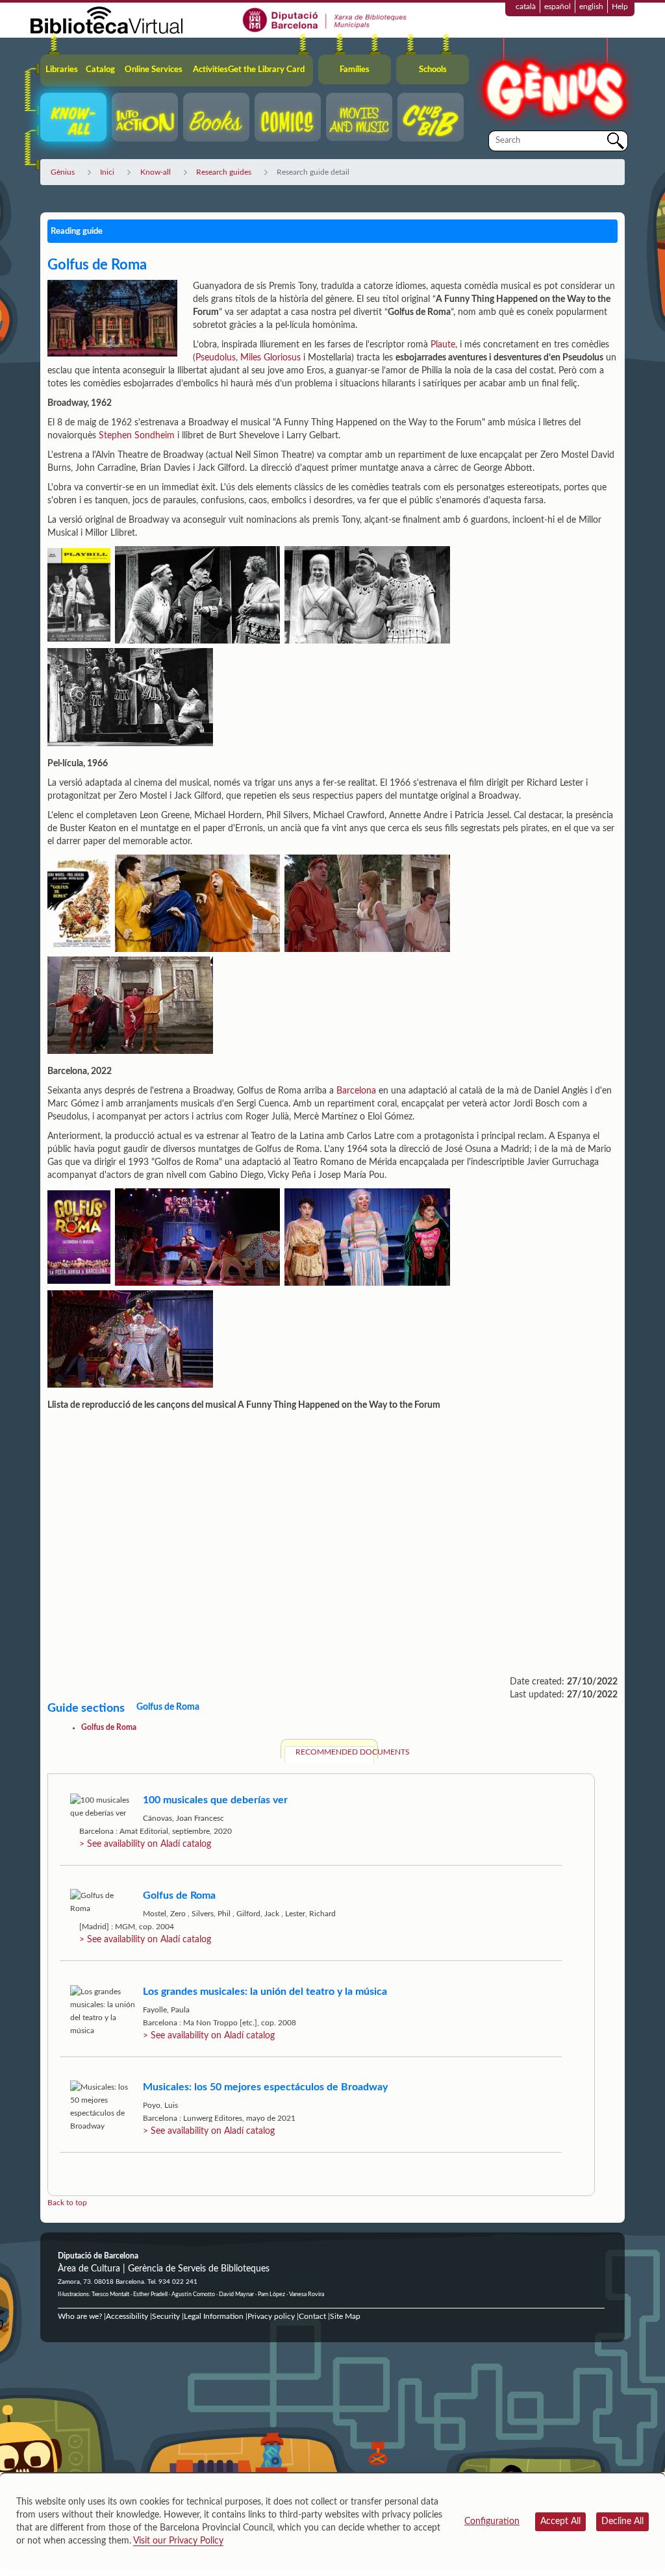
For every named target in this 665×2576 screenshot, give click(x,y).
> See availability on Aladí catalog (145, 1844)
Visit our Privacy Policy (178, 2541)
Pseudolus (216, 358)
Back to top (67, 2203)
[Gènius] (553, 83)
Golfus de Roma (109, 1727)
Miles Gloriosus (270, 358)
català (526, 6)
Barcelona (356, 1091)
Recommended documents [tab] (335, 1752)
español (558, 6)
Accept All (560, 2521)
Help (620, 6)
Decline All (622, 2521)
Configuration (492, 2521)
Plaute (443, 345)
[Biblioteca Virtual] (107, 19)
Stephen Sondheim (137, 436)
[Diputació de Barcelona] (325, 19)
